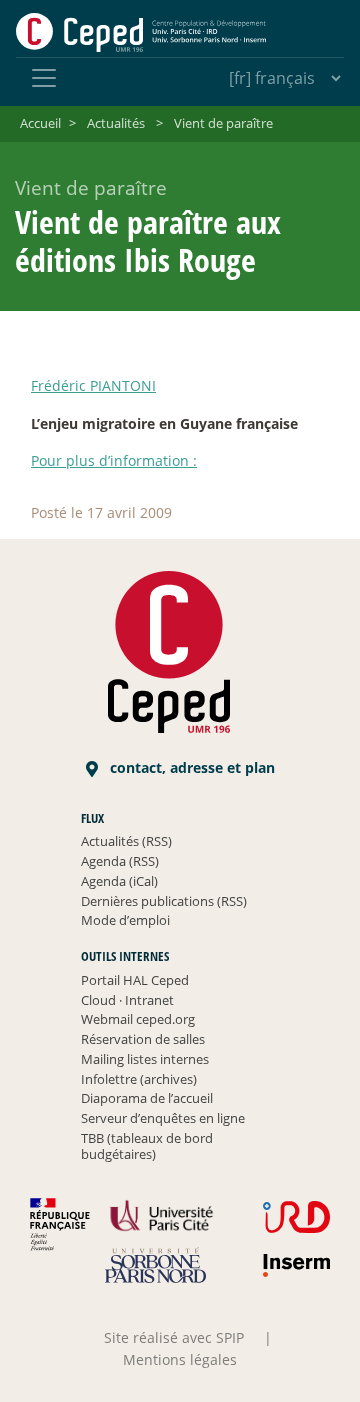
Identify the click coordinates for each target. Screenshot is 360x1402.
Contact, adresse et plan (190, 767)
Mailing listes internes (145, 1059)
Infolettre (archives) (139, 1079)
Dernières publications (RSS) (164, 901)
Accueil (40, 123)
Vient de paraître (223, 123)
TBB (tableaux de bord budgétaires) (147, 1146)
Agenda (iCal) (119, 881)
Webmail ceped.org (138, 1019)
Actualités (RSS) (126, 841)
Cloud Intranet (127, 1000)
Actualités (116, 123)
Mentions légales (180, 1359)
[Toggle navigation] (44, 78)
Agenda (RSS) (120, 861)
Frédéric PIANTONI (93, 385)
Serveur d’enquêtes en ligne (163, 1118)
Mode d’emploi (125, 920)
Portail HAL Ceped (135, 980)
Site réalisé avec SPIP (174, 1337)
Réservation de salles (143, 1039)
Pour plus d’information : (114, 460)
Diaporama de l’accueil (147, 1098)
